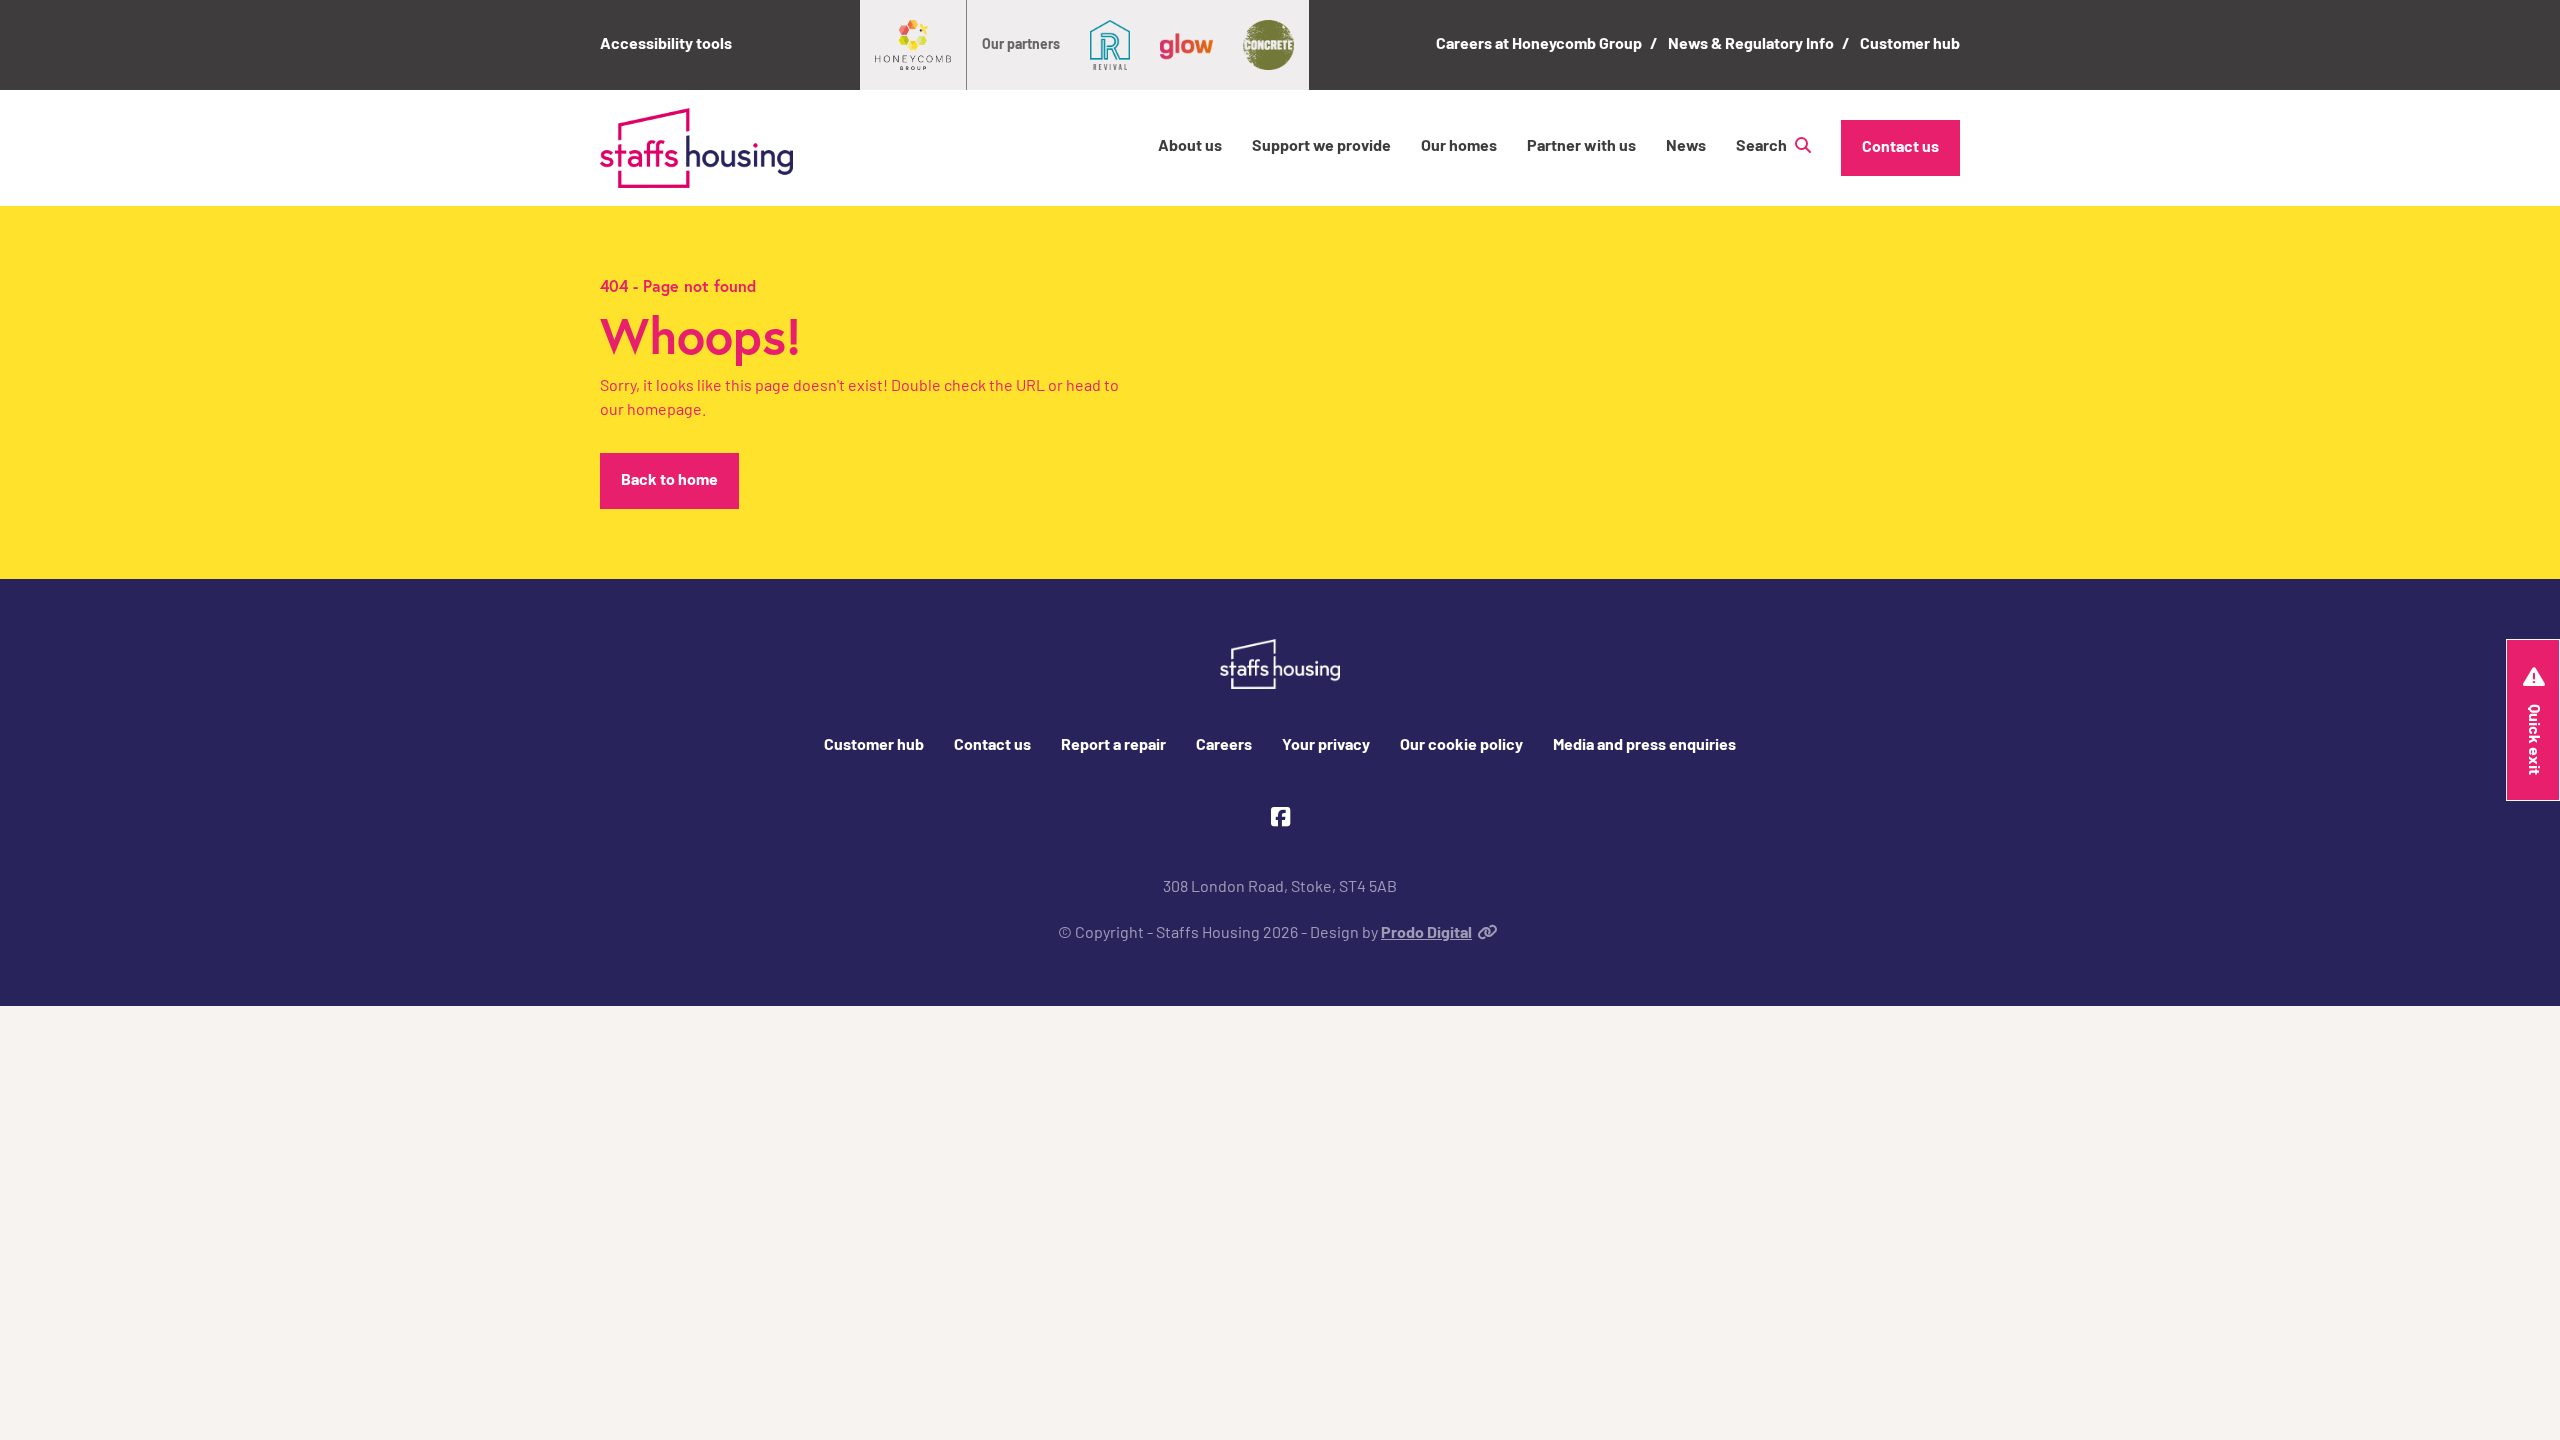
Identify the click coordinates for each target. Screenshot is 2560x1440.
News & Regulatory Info (1751, 45)
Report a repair (1113, 746)
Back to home (669, 481)
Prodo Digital (1426, 934)
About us (1190, 147)
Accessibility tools (666, 45)
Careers (1224, 746)
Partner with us (1581, 147)
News (1686, 147)
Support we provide (1321, 147)
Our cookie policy (1461, 746)
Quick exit (2533, 739)
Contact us (1900, 148)
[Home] (696, 148)
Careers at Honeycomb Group (1539, 45)
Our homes (1459, 147)
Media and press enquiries (1644, 746)
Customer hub (1910, 45)
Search (1763, 147)
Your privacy (1326, 746)
